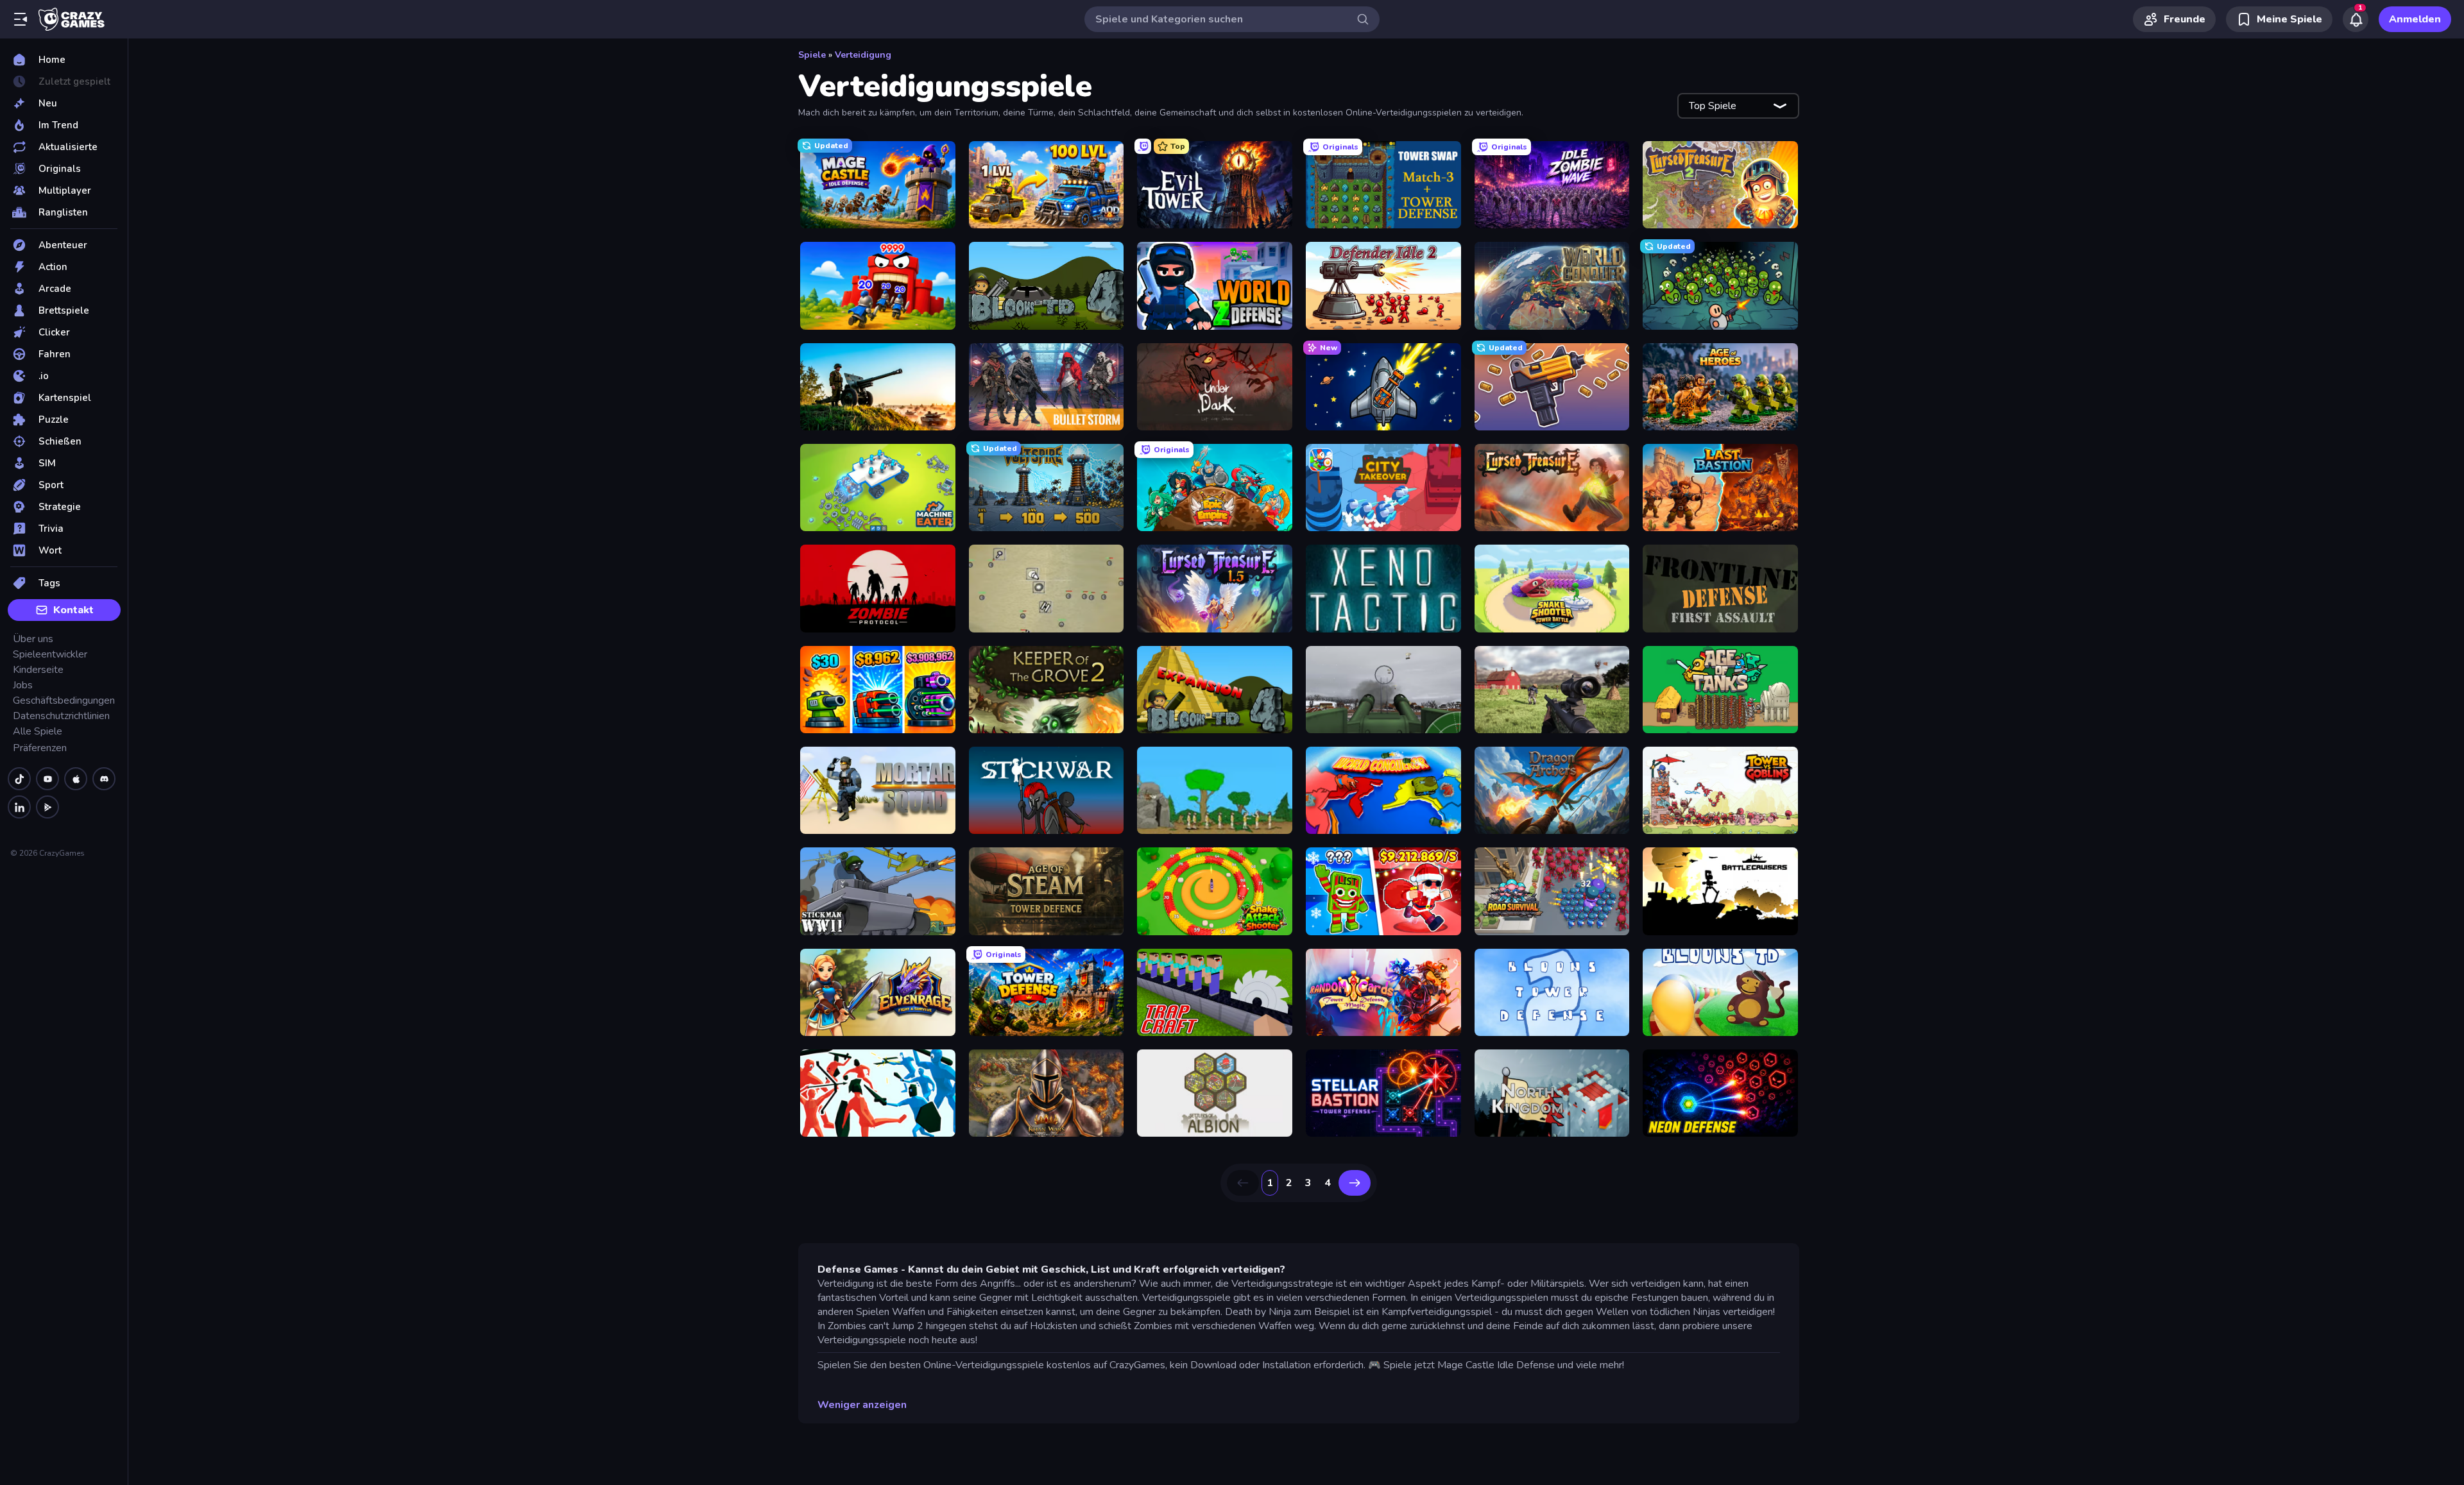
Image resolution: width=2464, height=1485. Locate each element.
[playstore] (47, 807)
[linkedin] (19, 807)
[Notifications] (2356, 19)
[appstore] (76, 779)
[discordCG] (104, 779)
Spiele (812, 55)
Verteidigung (863, 55)
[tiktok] (19, 779)
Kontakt (73, 610)
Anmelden (2415, 19)
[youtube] (47, 779)
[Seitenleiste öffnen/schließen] (21, 19)
